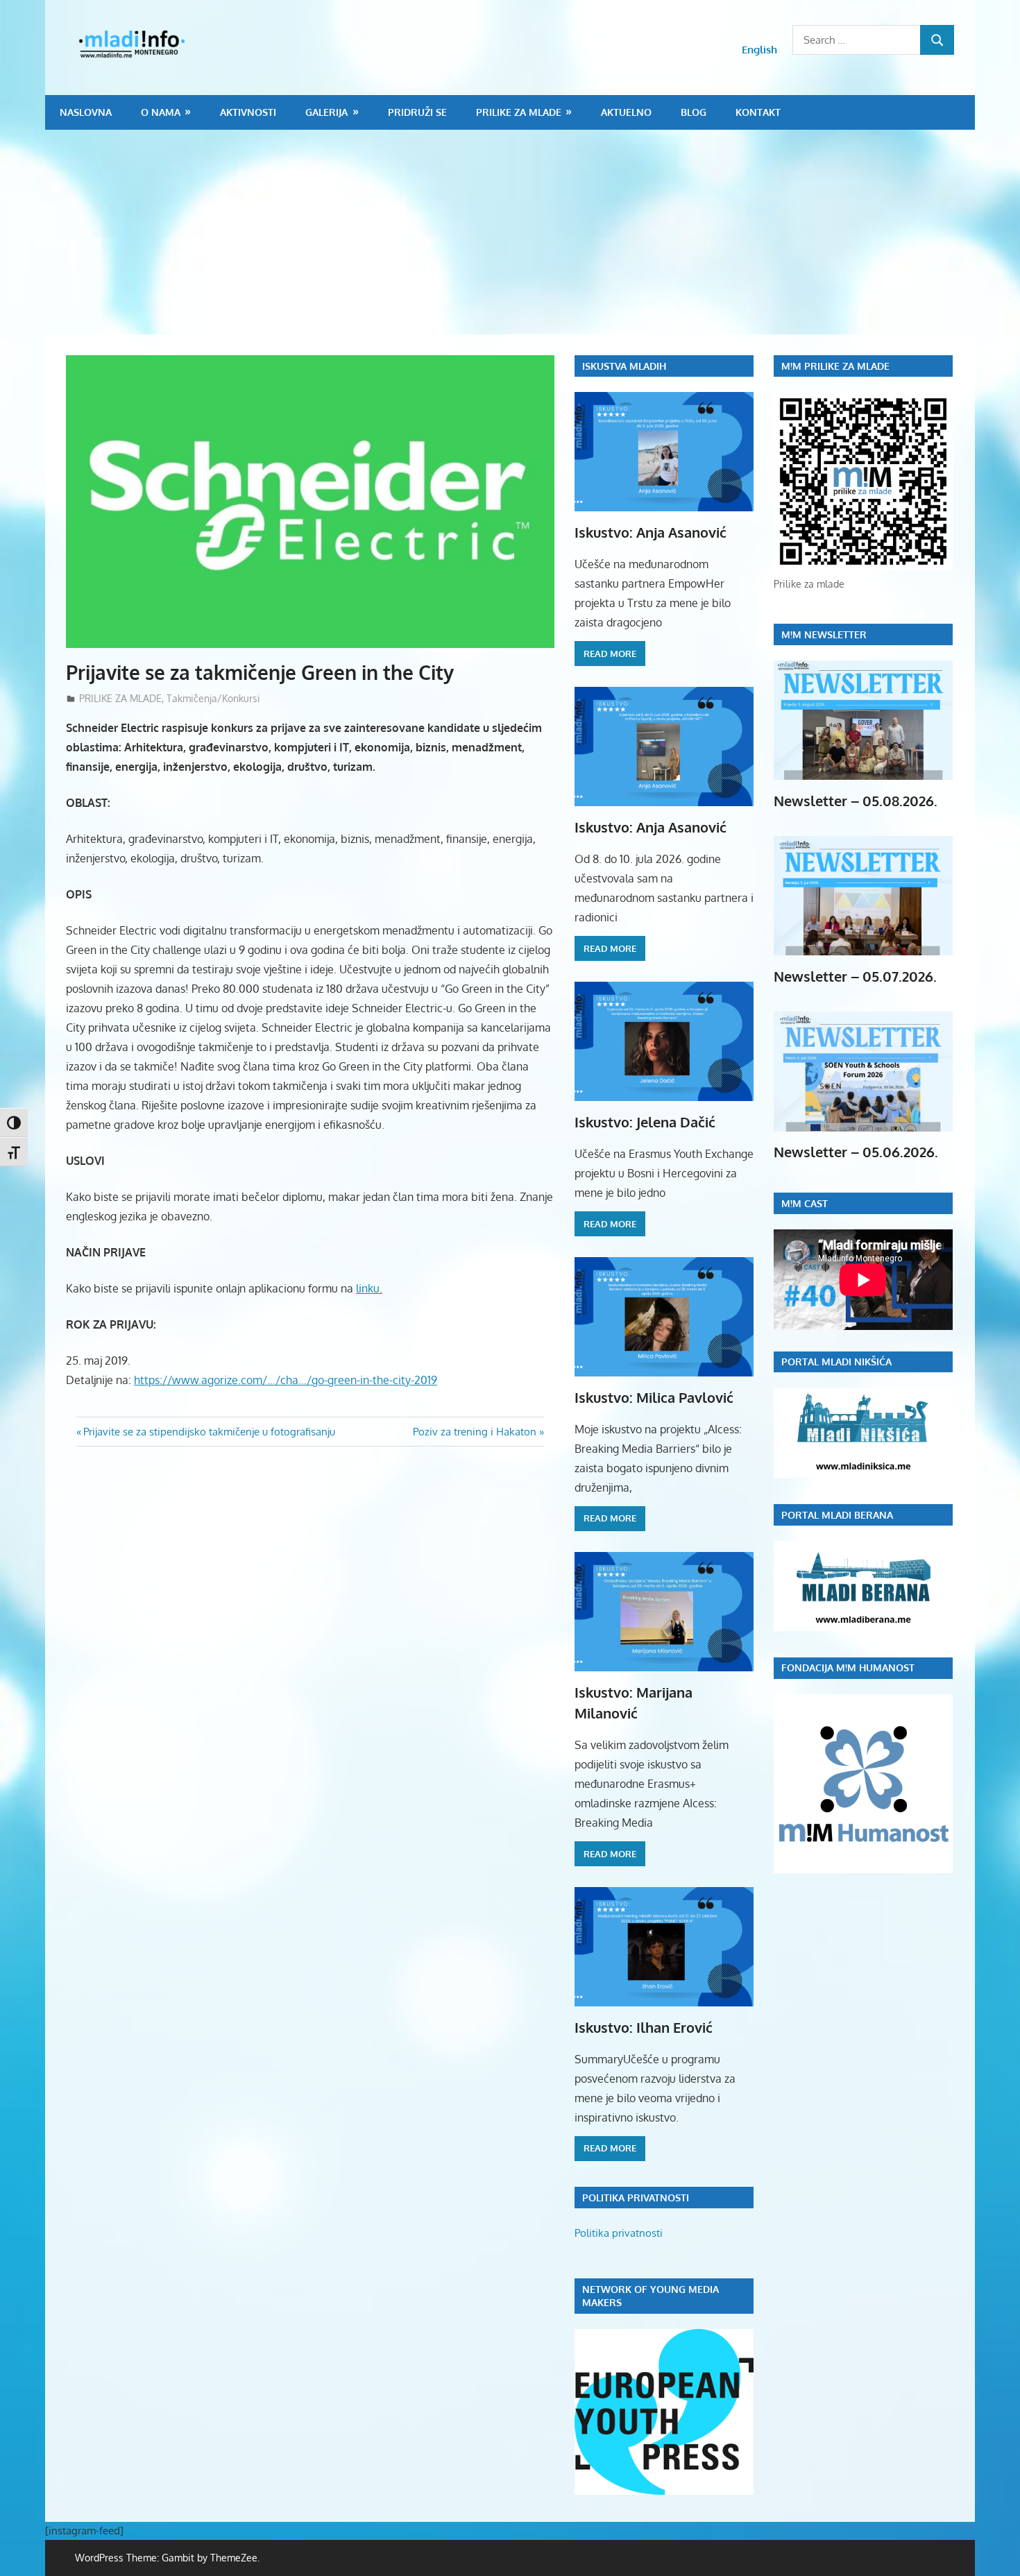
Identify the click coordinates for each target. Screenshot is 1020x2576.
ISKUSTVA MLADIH (624, 366)
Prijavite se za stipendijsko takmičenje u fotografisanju (209, 1432)
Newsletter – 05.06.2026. (856, 1152)
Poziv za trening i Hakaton (475, 1432)
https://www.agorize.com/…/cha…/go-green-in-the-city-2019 (286, 1380)
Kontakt (758, 112)
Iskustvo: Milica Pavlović (654, 1397)
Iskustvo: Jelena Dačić (645, 1122)
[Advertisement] (510, 234)
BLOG (694, 112)
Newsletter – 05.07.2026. (855, 976)
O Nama (161, 112)
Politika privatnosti (619, 2233)
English (759, 50)
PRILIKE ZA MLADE (519, 112)
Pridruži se (417, 112)
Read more (610, 654)
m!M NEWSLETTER (824, 634)
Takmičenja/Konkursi (213, 698)
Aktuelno (626, 112)
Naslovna (86, 112)
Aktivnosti (248, 112)
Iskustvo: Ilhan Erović (644, 2027)
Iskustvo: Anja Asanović (651, 532)
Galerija (326, 112)
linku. (369, 1288)
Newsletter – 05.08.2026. (856, 801)
